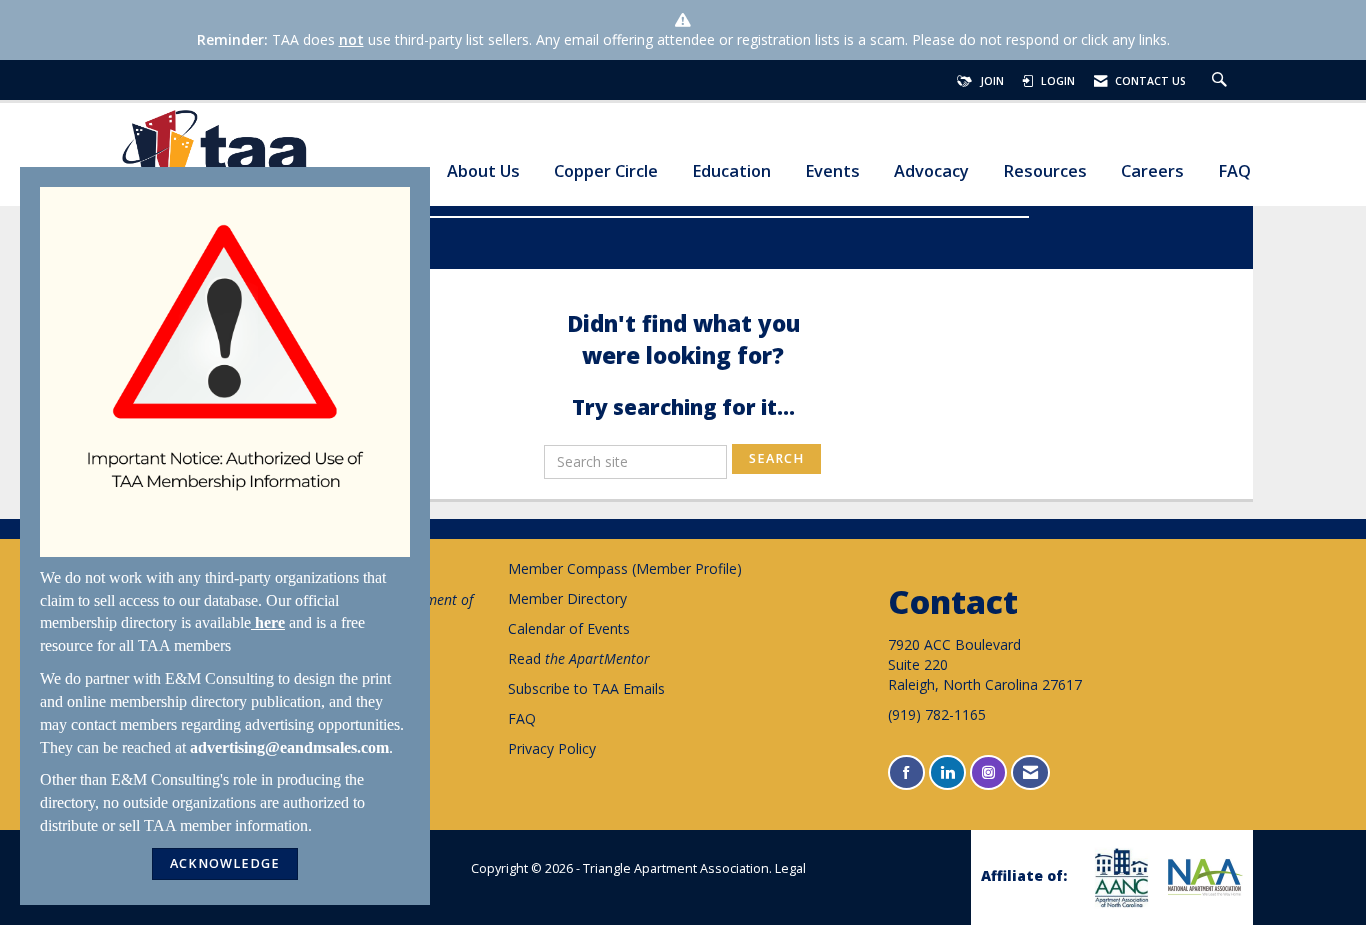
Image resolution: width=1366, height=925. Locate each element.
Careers (1152, 171)
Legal (790, 868)
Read (579, 658)
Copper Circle (606, 171)
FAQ (1234, 171)
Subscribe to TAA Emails (586, 688)
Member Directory (567, 598)
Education (731, 171)
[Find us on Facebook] (906, 772)
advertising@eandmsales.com (289, 747)
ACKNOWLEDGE (225, 863)
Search (776, 458)
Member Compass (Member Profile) (625, 568)
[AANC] (1119, 877)
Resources (1045, 171)
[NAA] (1203, 877)
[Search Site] (1222, 81)
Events (832, 171)
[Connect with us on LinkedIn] (947, 772)
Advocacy (931, 171)
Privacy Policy (552, 748)
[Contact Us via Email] (1030, 772)
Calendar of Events (569, 628)
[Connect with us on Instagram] (988, 772)
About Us (483, 171)
